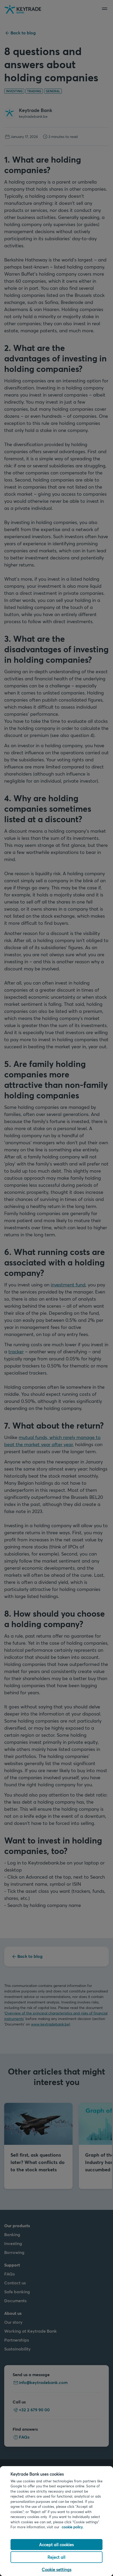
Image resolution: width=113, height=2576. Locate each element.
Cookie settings (57, 2569)
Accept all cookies (56, 2544)
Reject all (56, 2557)
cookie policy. (73, 2527)
